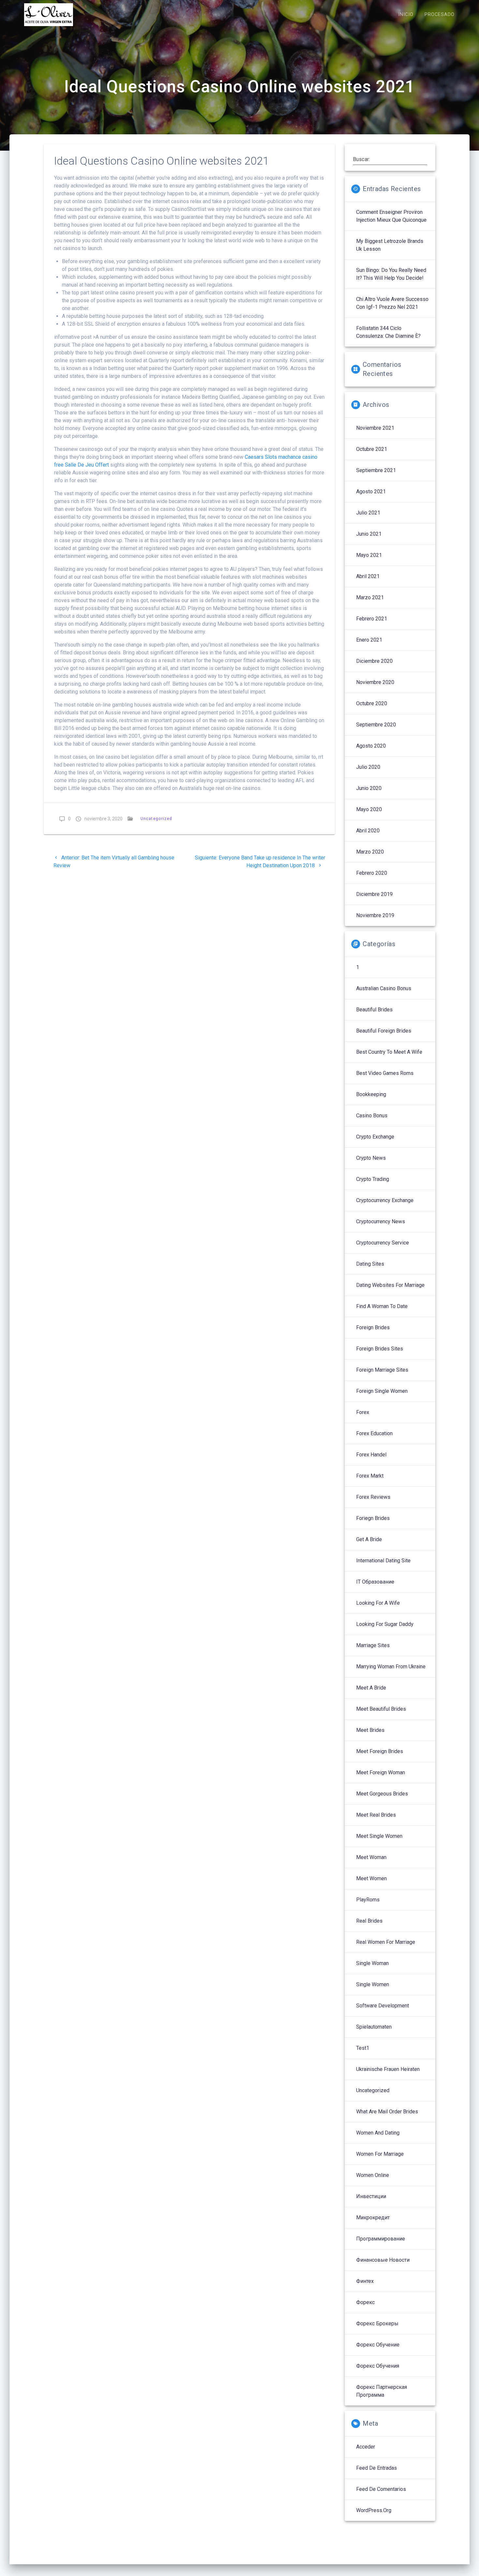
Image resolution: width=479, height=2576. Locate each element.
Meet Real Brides (376, 1815)
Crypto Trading (373, 1179)
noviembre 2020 (375, 682)
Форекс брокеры (377, 2323)
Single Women (373, 1984)
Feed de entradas (377, 2468)
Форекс (365, 2302)
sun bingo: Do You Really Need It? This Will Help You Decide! (391, 274)
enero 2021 (369, 640)
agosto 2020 (371, 746)
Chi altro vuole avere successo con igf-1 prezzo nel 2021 (392, 303)
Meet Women (371, 1878)
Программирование (381, 2239)
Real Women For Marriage (386, 1942)
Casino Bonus (372, 1116)
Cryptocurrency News (381, 1221)
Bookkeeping (371, 1094)
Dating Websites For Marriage (390, 1285)
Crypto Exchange (375, 1137)
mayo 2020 (369, 809)
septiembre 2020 (376, 725)
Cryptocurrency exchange (385, 1200)
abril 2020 (368, 831)
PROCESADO (440, 15)
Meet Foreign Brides (380, 1751)
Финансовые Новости (383, 2260)
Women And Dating (378, 2133)
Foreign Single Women (382, 1391)
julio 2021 (368, 513)
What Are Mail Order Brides (387, 2112)
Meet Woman (371, 1857)
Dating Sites (370, 1264)
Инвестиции (371, 2196)
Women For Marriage (380, 2154)
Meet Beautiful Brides (381, 1709)
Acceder (366, 2447)
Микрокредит (373, 2218)
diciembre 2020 (374, 661)
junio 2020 (369, 788)
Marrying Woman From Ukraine (391, 1667)
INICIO (406, 15)
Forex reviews (373, 1497)
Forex (363, 1412)
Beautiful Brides (374, 1010)
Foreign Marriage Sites (382, 1370)
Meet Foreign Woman (381, 1772)
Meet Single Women (379, 1836)
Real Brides (369, 1921)
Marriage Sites (373, 1645)
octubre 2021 (372, 449)
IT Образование (375, 1582)
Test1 (363, 2048)
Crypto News (371, 1158)
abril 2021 (368, 576)
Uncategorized (156, 819)
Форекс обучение (378, 2345)
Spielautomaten (374, 2027)
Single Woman (372, 1963)
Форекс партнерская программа (382, 2391)
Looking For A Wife (378, 1603)
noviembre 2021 (375, 428)
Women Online (373, 2175)
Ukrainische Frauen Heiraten (388, 2069)
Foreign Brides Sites (380, 1349)
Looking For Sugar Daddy (385, 1624)
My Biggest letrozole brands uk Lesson (390, 245)
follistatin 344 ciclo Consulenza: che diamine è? (388, 332)
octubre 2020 (372, 703)
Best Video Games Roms (385, 1073)
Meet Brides (370, 1730)
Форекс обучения (378, 2366)
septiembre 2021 (376, 470)
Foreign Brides (373, 1327)
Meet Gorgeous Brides (382, 1794)
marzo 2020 (370, 852)
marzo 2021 (370, 597)
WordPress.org (374, 2510)
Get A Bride (369, 1539)
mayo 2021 (369, 555)
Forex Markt (370, 1476)
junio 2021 (369, 534)
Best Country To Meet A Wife (389, 1052)
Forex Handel (371, 1455)
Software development (383, 2006)
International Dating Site (383, 1561)
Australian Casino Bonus (384, 988)
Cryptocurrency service (383, 1243)
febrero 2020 (372, 873)
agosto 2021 (371, 491)
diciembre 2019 (374, 894)
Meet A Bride (371, 1688)
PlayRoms (368, 1900)
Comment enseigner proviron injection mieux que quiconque (391, 216)
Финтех (365, 2281)
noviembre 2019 (375, 915)
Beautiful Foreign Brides (384, 1031)
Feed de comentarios (381, 2489)
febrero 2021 (372, 619)
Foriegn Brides (373, 1518)
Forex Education (374, 1433)
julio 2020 (368, 767)
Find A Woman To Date (382, 1306)
